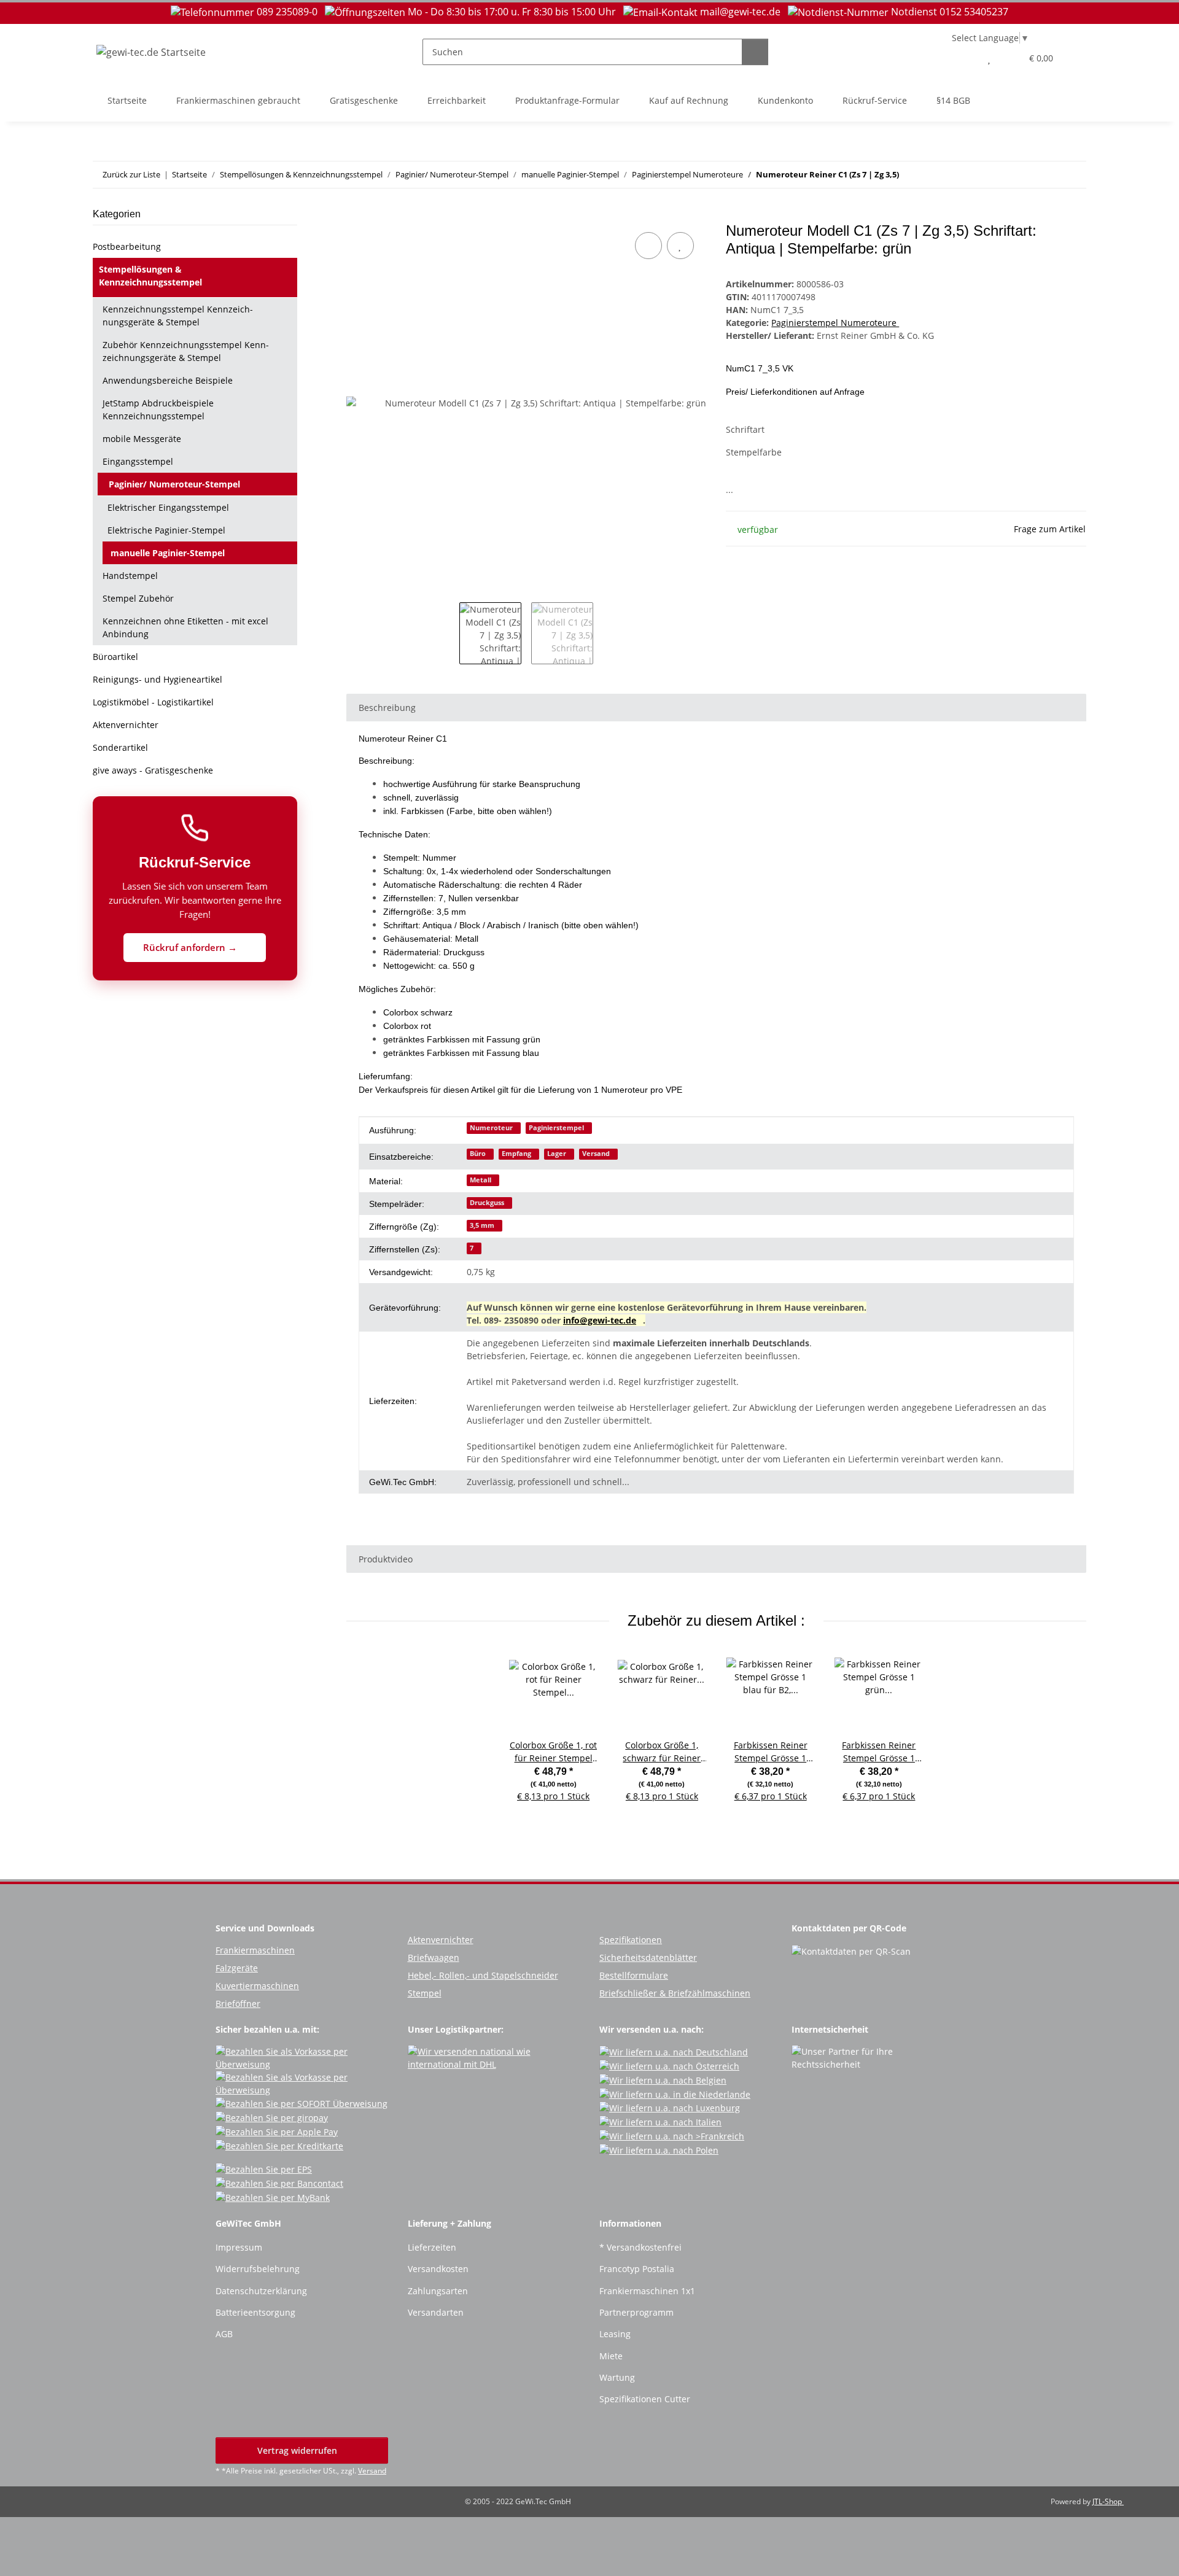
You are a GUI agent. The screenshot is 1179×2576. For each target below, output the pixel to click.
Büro (478, 1154)
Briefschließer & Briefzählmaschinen (675, 1993)
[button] (964, 58)
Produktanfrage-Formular (567, 100)
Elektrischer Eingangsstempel (168, 507)
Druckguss (487, 1203)
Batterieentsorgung (255, 2312)
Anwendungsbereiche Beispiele (168, 380)
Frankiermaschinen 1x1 (647, 2291)
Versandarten (436, 2312)
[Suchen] (755, 52)
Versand (596, 1154)
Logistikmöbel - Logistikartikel (153, 702)
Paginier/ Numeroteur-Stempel (174, 484)
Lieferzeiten (432, 2247)
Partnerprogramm (636, 2312)
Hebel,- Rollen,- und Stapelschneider (483, 1975)
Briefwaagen (434, 1957)
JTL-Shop (1108, 2501)
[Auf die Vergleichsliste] (648, 246)
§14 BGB (953, 100)
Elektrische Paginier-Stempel (166, 530)
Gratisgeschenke (364, 100)
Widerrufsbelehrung (258, 2269)
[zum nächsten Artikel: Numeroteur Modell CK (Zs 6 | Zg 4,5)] (1073, 175)
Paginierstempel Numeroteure (835, 323)
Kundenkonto (785, 100)
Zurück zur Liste (131, 174)
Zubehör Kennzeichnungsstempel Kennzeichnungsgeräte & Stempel (186, 351)
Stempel (425, 1993)
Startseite (127, 100)
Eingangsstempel (138, 461)
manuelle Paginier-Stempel (168, 553)
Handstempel (130, 576)
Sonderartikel (120, 747)
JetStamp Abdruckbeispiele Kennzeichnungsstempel (158, 409)
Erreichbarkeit (457, 100)
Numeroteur (491, 1128)
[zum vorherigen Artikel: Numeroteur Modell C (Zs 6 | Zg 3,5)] (1047, 175)
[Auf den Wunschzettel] (680, 246)
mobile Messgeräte (142, 439)
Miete (611, 2356)
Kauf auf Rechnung (689, 100)
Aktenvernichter (126, 725)
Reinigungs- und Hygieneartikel (158, 679)
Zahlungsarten (438, 2291)
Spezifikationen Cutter (645, 2399)
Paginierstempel (556, 1128)
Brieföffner (238, 2004)
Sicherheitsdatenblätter (648, 1957)
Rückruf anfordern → (191, 947)
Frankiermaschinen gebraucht (238, 100)
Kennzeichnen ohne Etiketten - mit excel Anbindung (185, 627)
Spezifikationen (631, 1940)
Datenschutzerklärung (261, 2291)
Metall (481, 1180)
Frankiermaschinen (255, 1950)
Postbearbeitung (127, 246)
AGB (224, 2334)
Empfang (516, 1154)
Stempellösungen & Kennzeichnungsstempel (150, 276)
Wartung (617, 2377)
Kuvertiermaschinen (257, 1986)
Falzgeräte (237, 1968)
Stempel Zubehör (138, 598)
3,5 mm (482, 1225)
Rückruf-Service (875, 100)
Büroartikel (115, 657)
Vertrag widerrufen (298, 2450)
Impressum (239, 2247)
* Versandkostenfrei (640, 2247)
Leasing (615, 2334)
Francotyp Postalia (637, 2269)
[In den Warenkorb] (356, 215)
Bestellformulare (634, 1975)
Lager (557, 1154)
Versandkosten (438, 2269)
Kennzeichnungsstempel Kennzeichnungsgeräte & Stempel (178, 316)
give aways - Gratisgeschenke (153, 770)
